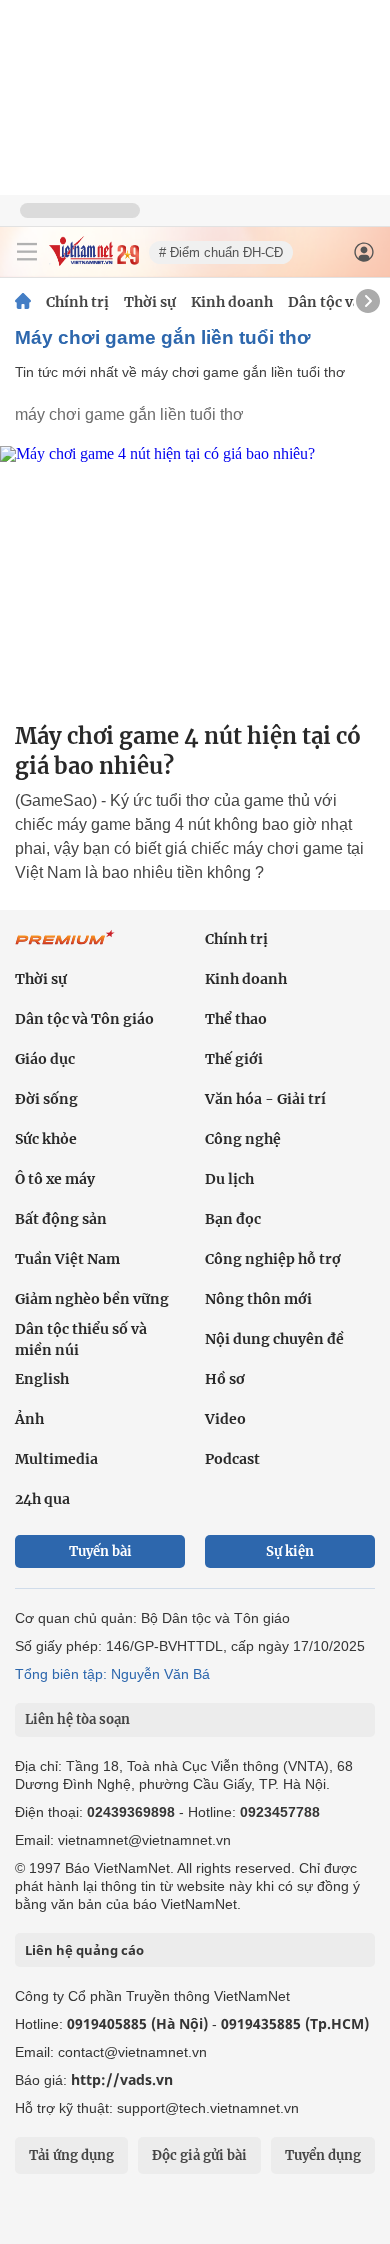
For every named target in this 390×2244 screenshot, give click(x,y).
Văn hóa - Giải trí (265, 1099)
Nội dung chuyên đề (274, 1339)
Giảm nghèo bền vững (92, 1299)
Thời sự (150, 302)
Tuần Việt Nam (67, 1259)
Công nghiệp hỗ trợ (273, 1259)
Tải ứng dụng (71, 2155)
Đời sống (46, 1099)
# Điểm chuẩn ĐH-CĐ (221, 252)
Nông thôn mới (258, 1299)
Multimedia (56, 1459)
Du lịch (229, 1179)
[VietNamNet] (23, 302)
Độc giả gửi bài (199, 2155)
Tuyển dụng (323, 2155)
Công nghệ (243, 1139)
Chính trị (77, 302)
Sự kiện (290, 1551)
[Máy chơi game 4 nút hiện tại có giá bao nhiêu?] (195, 575)
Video (225, 1419)
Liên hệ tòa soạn (77, 1719)
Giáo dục (45, 1059)
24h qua (42, 1499)
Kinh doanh (232, 302)
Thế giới (234, 1059)
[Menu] (27, 252)
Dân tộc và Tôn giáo (84, 1019)
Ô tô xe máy (55, 1179)
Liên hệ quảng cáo (84, 1950)
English (42, 1379)
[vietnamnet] (94, 260)
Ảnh (29, 1419)
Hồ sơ (225, 1379)
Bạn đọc (233, 1219)
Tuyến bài (100, 1551)
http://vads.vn (122, 2079)
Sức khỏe (46, 1139)
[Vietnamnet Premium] (65, 948)
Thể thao (236, 1019)
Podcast (232, 1459)
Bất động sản (61, 1219)
